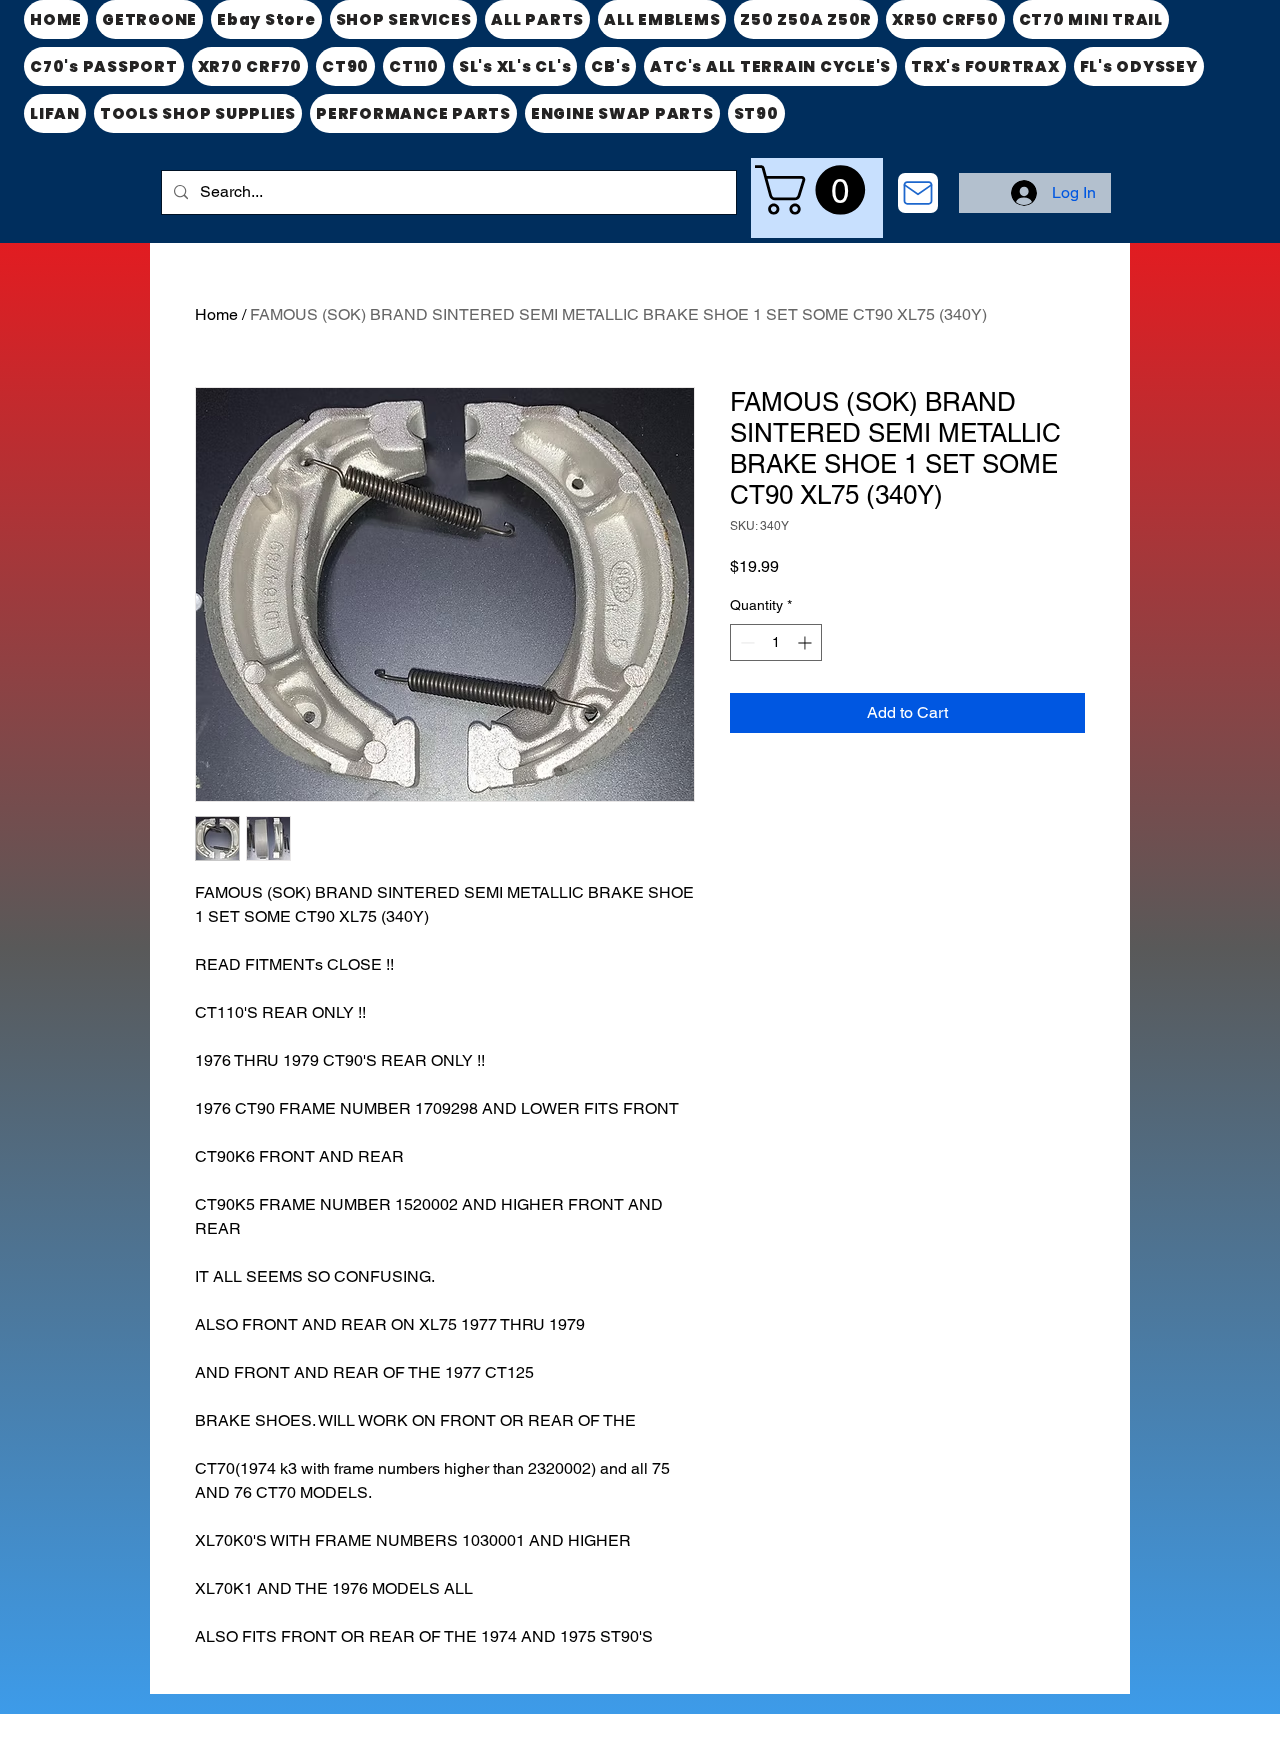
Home (216, 314)
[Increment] (806, 642)
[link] (816, 190)
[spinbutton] (776, 642)
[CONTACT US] (918, 193)
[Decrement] (745, 642)
